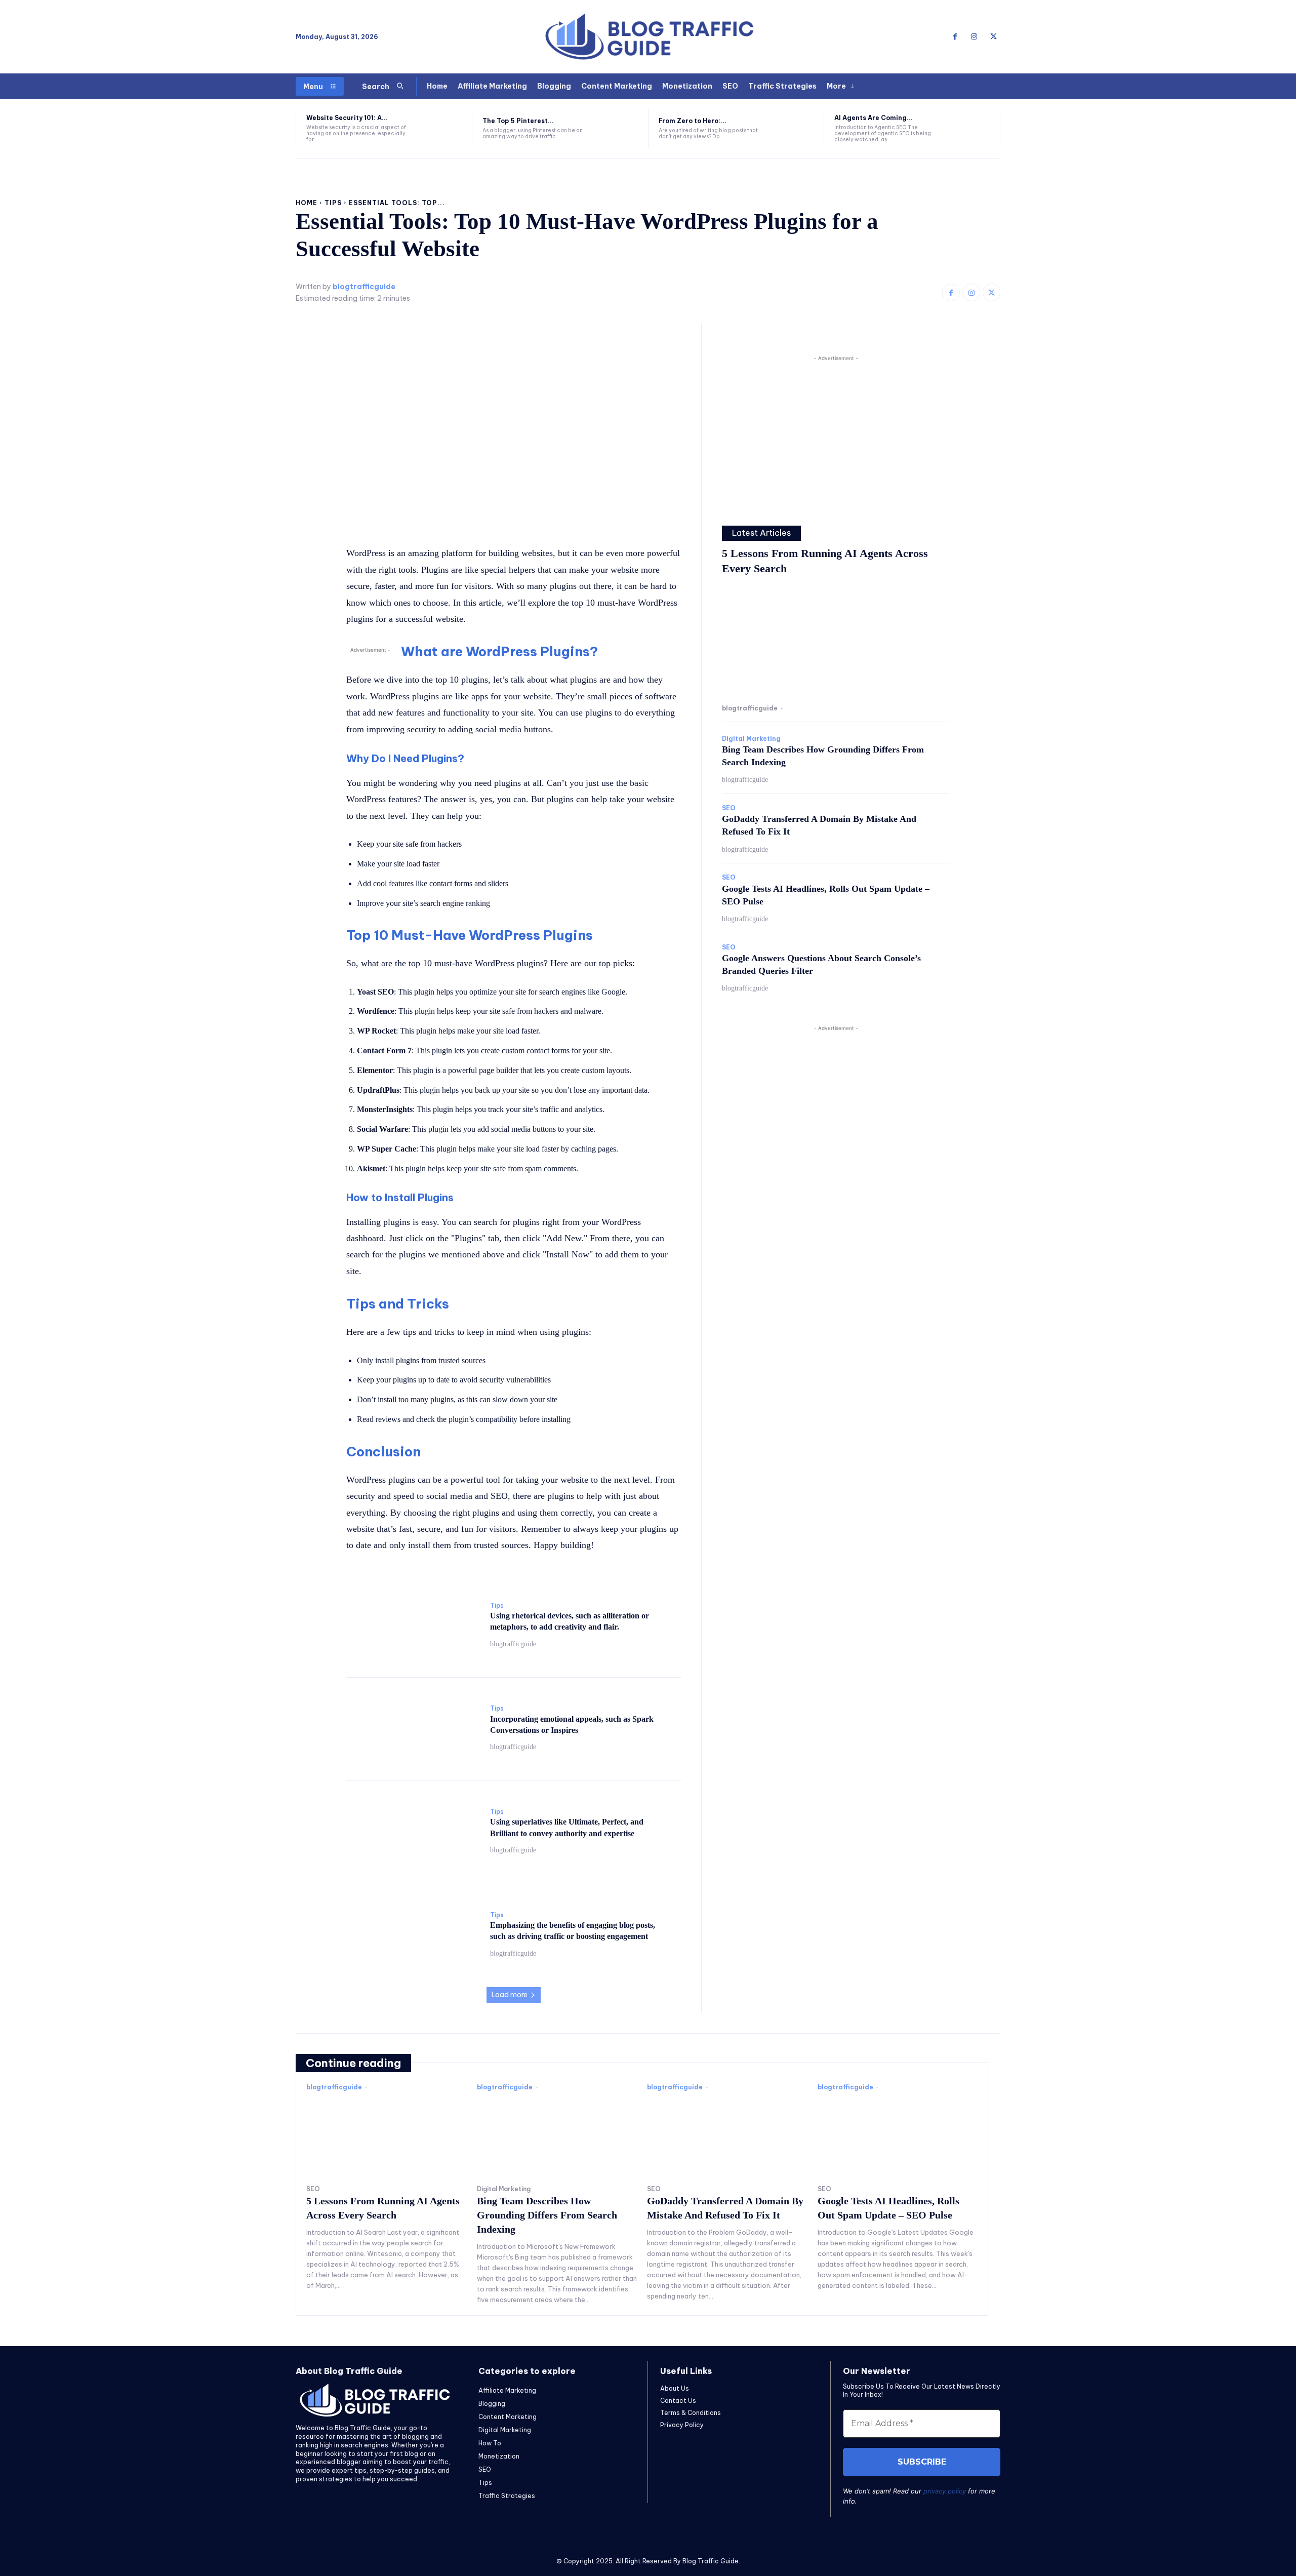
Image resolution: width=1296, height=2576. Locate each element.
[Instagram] (974, 37)
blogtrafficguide (364, 287)
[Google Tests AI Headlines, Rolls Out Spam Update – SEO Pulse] (898, 2135)
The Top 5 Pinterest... (518, 121)
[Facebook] (955, 37)
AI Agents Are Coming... (874, 118)
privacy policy (945, 2491)
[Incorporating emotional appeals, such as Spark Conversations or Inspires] (413, 1728)
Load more (510, 1995)
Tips (333, 203)
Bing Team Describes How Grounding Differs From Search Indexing (547, 2215)
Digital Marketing (751, 739)
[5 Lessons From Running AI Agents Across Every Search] (836, 642)
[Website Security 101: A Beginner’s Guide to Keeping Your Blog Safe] (442, 129)
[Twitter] (993, 37)
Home (307, 203)
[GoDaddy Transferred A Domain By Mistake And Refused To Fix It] (727, 2135)
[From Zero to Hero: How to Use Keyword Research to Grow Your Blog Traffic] (795, 129)
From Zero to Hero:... (693, 121)
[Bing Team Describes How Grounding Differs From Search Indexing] (557, 2135)
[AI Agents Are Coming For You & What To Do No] (970, 129)
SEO (729, 808)
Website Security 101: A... (347, 118)
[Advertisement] (836, 434)
